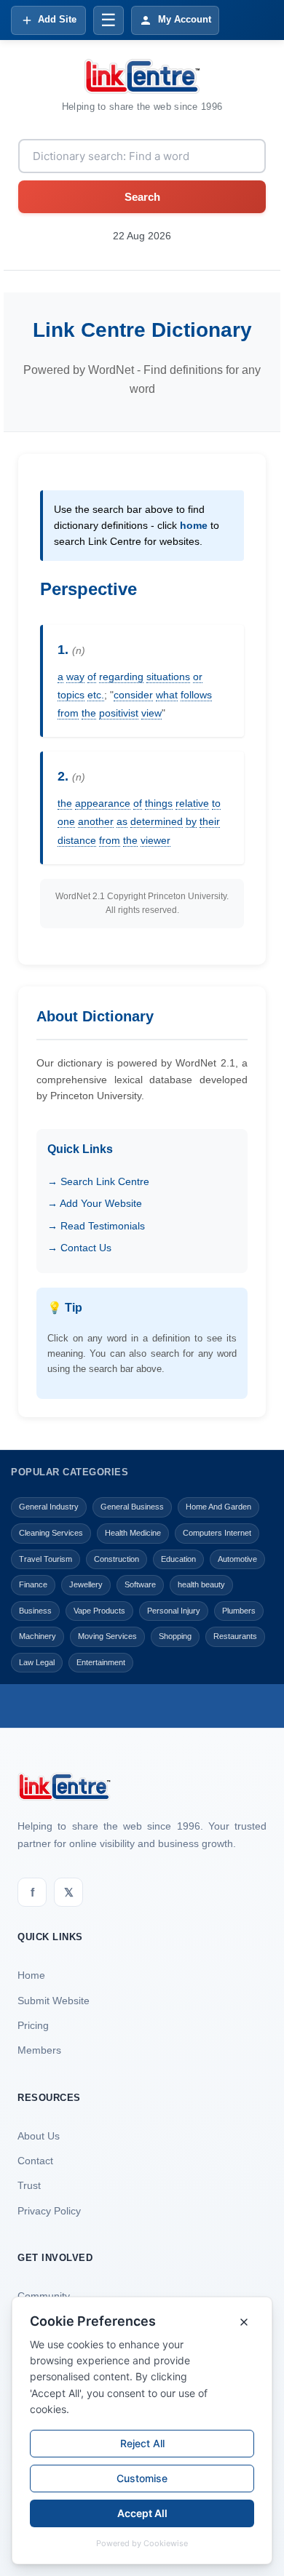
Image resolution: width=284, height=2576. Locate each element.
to (216, 803)
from (68, 713)
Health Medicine (133, 1533)
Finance (33, 1584)
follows (196, 695)
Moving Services (107, 1636)
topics (71, 695)
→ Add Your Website (95, 1203)
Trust (29, 2185)
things (159, 803)
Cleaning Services (51, 1533)
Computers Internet (217, 1533)
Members (39, 2050)
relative (192, 803)
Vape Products (99, 1611)
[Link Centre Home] (142, 76)
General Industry (49, 1507)
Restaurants (235, 1636)
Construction (117, 1559)
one (66, 821)
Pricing (33, 2025)
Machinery (38, 1636)
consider (133, 695)
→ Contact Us (79, 1248)
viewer (155, 840)
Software (140, 1584)
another (96, 821)
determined (157, 821)
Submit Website (54, 2001)
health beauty (201, 1584)
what (167, 695)
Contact (35, 2161)
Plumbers (239, 1611)
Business (35, 1611)
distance (77, 840)
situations (168, 677)
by (191, 821)
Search (142, 197)
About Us (39, 2136)
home (194, 525)
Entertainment (101, 1662)
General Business (132, 1507)
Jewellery (86, 1584)
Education (178, 1559)
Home (31, 1975)
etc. (96, 695)
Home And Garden (218, 1507)
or (198, 677)
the (89, 713)
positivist (119, 713)
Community (44, 2296)
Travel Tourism (46, 1559)
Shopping (175, 1636)
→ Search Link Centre (98, 1181)
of (92, 677)
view (151, 713)
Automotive (237, 1559)
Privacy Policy (49, 2211)
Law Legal (37, 1662)
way (75, 677)
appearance (103, 803)
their (210, 821)
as (122, 821)
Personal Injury (174, 1611)
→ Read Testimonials (96, 1226)
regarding (121, 677)
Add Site (57, 19)
